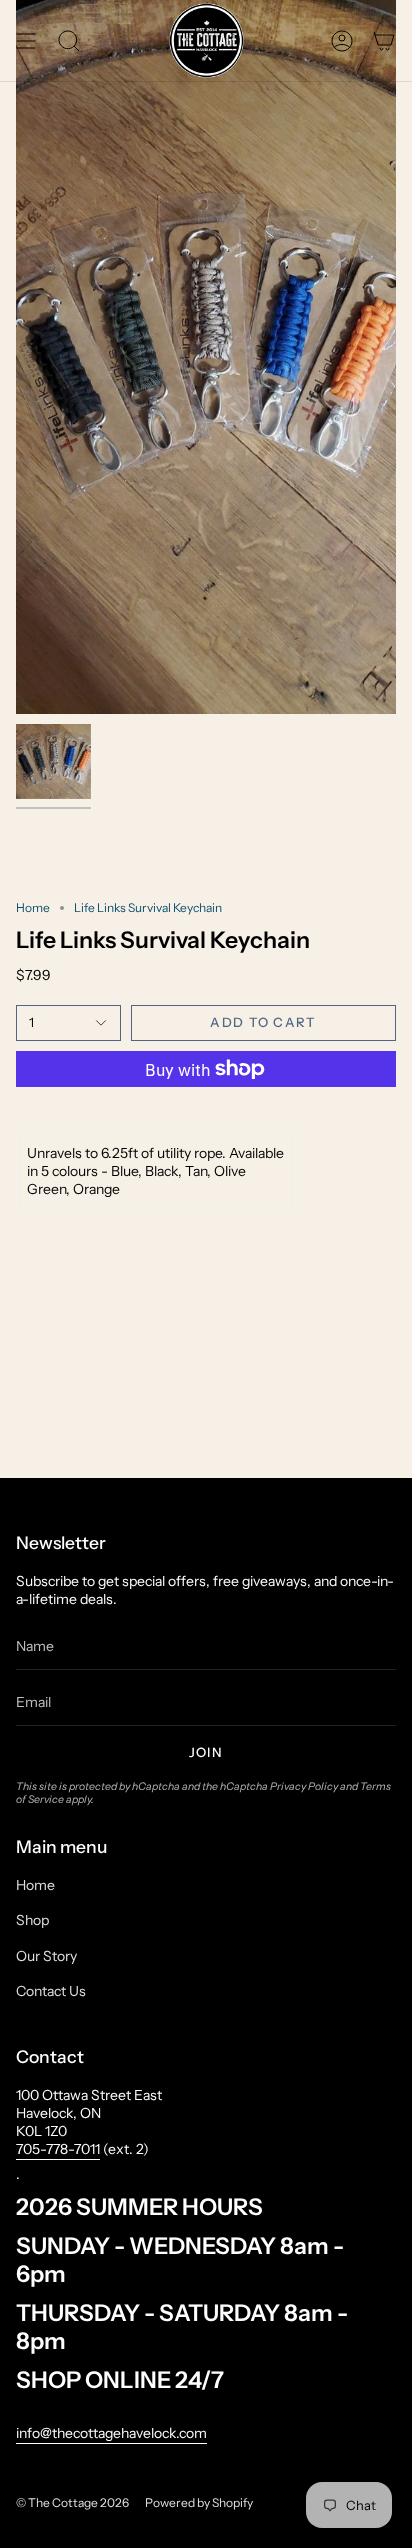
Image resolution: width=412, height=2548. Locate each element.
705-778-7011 (58, 2149)
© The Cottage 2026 (72, 2502)
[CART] (384, 40)
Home (33, 907)
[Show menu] (26, 40)
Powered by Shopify (199, 2502)
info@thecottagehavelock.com (111, 2433)
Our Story (46, 1956)
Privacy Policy (304, 1786)
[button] (69, 40)
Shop (32, 1920)
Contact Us (51, 1991)
